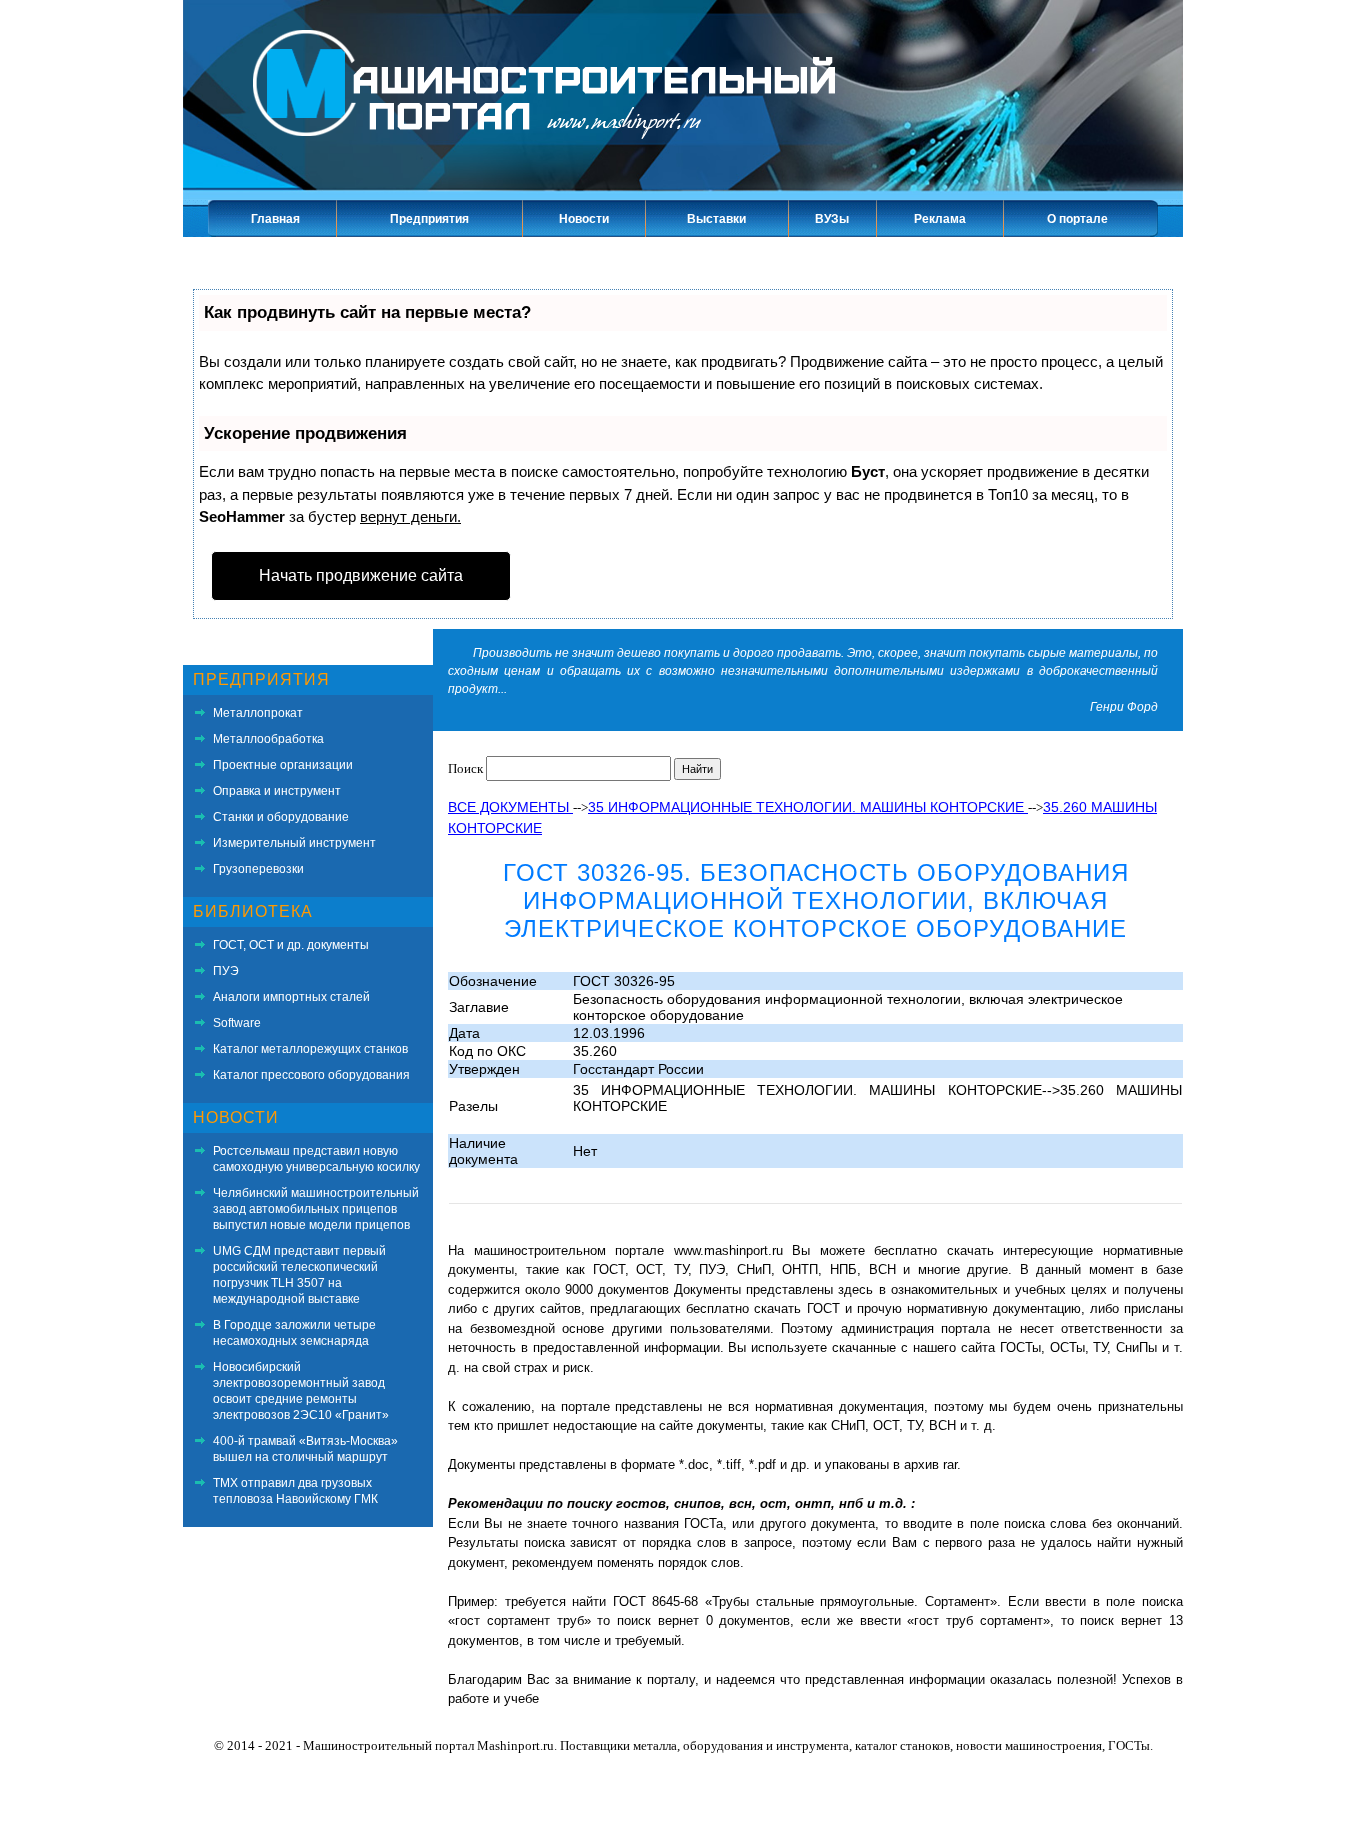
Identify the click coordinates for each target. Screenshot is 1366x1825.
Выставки (716, 219)
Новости (584, 219)
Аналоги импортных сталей (291, 997)
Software (237, 1023)
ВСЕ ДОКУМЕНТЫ (510, 807)
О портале (1077, 219)
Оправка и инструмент (277, 791)
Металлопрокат (258, 713)
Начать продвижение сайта (361, 575)
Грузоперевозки (258, 869)
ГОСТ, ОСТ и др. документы (291, 945)
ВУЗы (832, 219)
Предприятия (429, 219)
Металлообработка (268, 739)
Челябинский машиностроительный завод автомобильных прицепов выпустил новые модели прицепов (316, 1209)
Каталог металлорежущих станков (310, 1049)
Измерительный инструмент (294, 843)
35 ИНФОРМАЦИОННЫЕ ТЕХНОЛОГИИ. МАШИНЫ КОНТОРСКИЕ (808, 807)
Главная (275, 219)
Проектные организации (283, 765)
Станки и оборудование (281, 817)
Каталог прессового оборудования (311, 1075)
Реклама (940, 219)
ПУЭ (226, 971)
